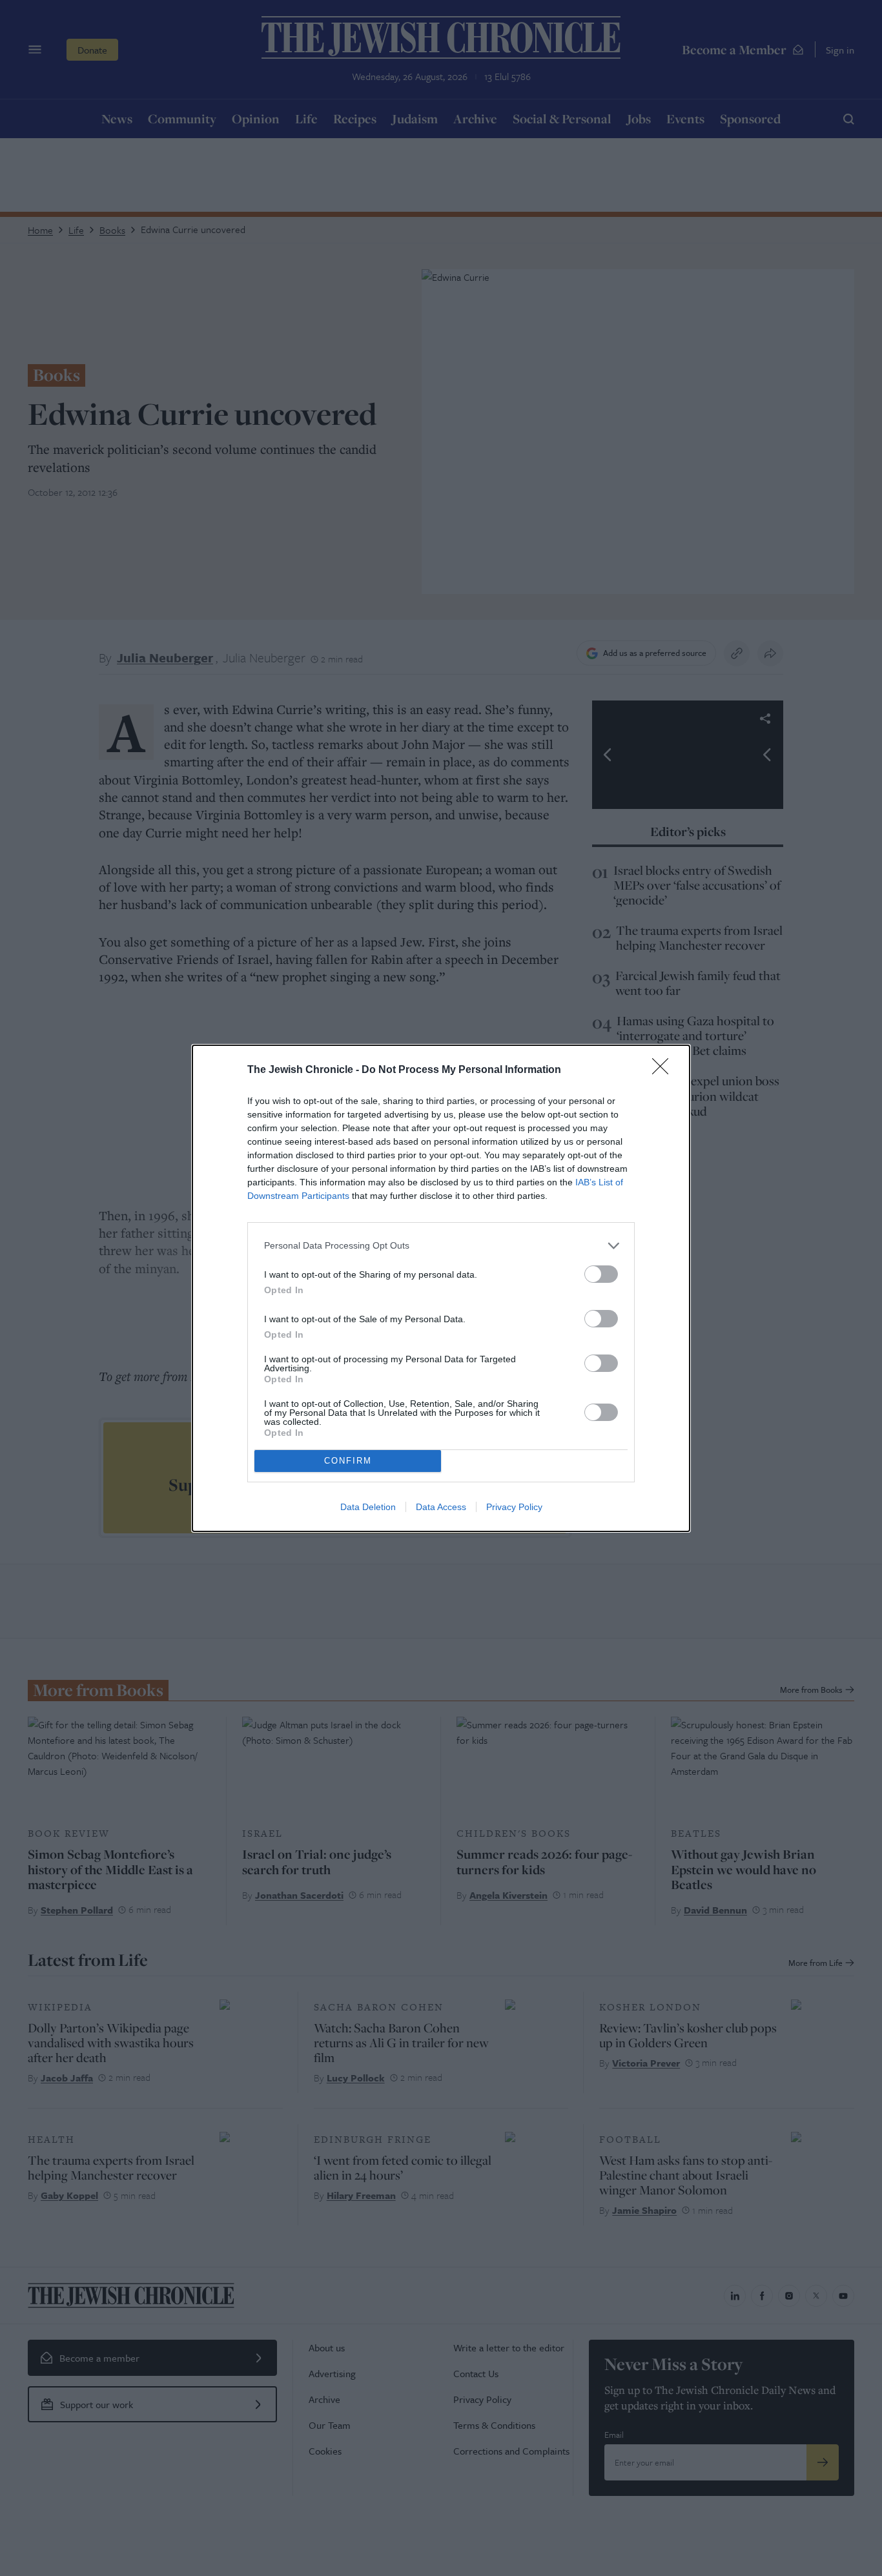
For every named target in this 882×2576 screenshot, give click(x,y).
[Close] (664, 1070)
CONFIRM (348, 1461)
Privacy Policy (514, 1507)
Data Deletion (368, 1507)
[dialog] (441, 1288)
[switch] (601, 1274)
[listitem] (441, 1246)
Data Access (441, 1507)
